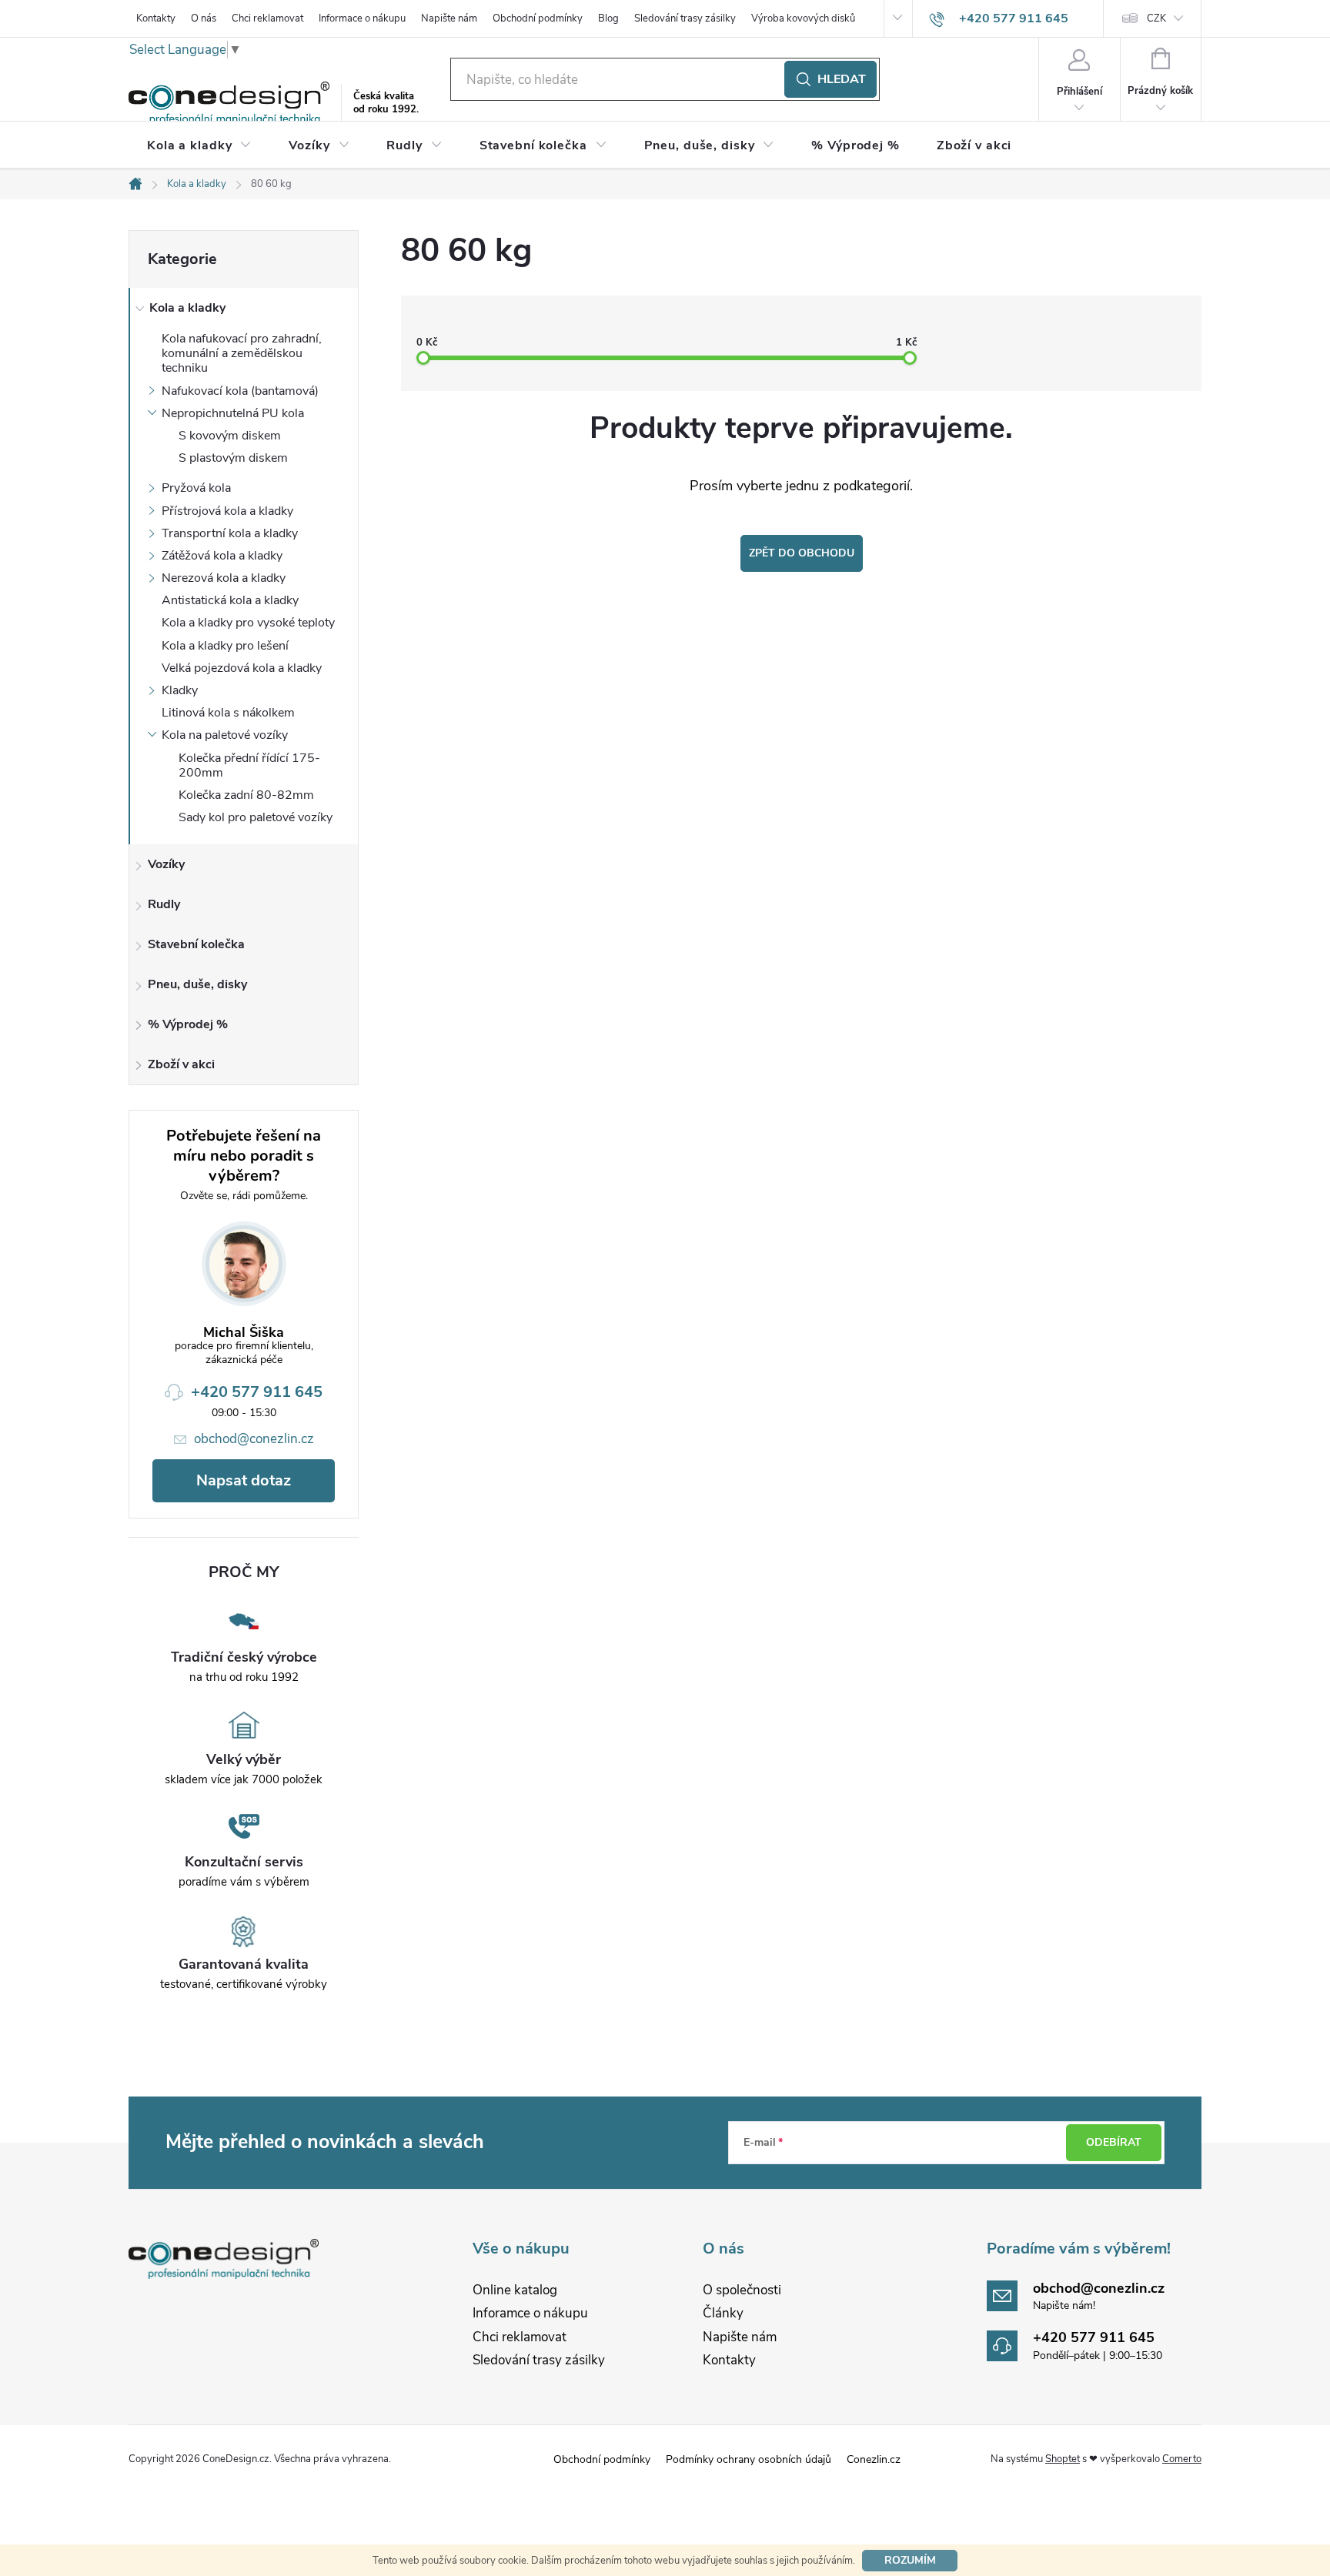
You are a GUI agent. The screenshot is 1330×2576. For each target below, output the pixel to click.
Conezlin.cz (874, 2459)
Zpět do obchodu (802, 553)
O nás (204, 18)
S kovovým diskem (230, 436)
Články (723, 2313)
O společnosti (742, 2290)
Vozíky (166, 864)
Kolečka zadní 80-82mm (246, 795)
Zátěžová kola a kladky (222, 556)
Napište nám (449, 18)
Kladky (180, 690)
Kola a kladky (187, 308)
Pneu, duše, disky (197, 984)
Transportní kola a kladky (230, 533)
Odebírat (1114, 2142)
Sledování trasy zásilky (685, 18)
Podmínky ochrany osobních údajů (749, 2459)
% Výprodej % (188, 1024)
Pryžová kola (196, 488)
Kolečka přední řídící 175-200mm (249, 765)
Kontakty (156, 18)
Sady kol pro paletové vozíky (256, 817)
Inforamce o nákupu (530, 2313)
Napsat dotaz (244, 1480)
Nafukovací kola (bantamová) (240, 391)
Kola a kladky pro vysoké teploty (248, 623)
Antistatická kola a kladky (230, 600)
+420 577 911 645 (257, 1392)
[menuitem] (199, 145)
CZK (1156, 18)
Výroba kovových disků (803, 18)
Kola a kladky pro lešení (225, 646)
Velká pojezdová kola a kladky (242, 668)
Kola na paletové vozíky (225, 735)
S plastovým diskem (233, 458)
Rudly (164, 904)
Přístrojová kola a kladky (227, 511)
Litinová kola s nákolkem (228, 713)
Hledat (842, 79)
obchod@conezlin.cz (254, 1439)
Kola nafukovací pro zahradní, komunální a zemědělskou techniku (242, 353)
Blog (608, 18)
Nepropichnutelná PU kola (233, 413)
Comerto (1182, 2459)
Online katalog (515, 2290)
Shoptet (1063, 2459)
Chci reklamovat (267, 18)
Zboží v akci (181, 1064)
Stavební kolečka (196, 944)
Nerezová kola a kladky (224, 578)
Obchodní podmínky (538, 18)
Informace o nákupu (362, 18)
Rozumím (910, 2560)
